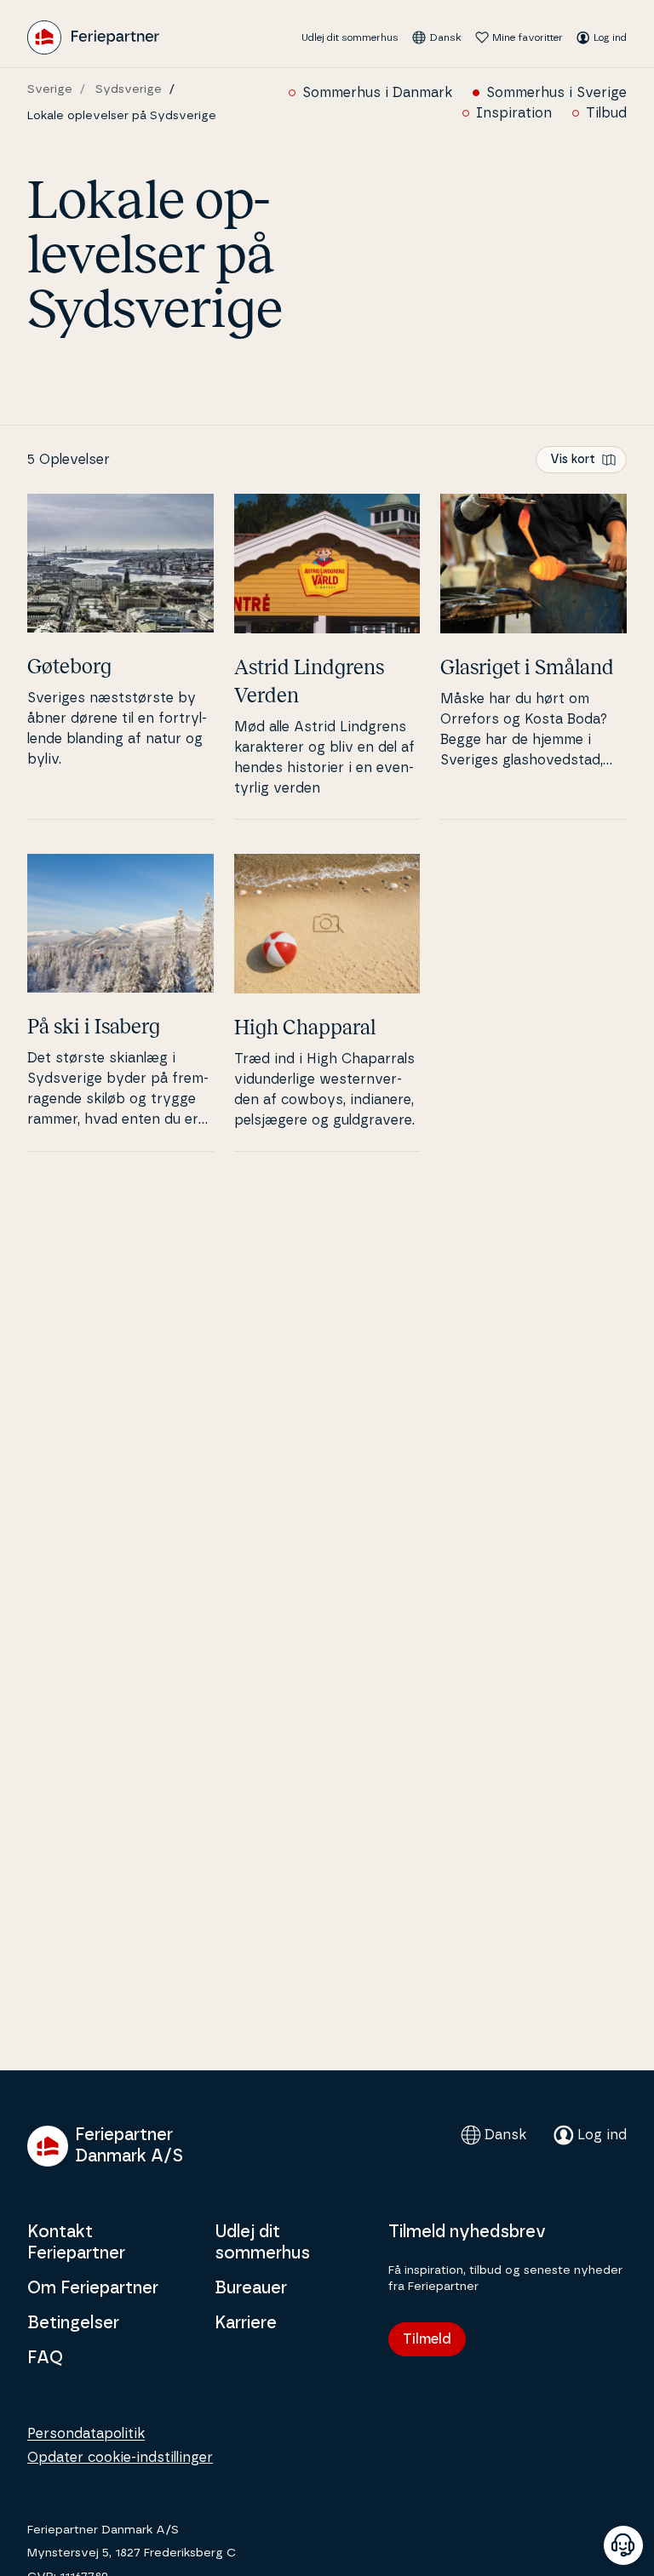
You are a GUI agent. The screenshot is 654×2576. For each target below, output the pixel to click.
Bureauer (251, 2288)
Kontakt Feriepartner (76, 2243)
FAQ (45, 2358)
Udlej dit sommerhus (350, 37)
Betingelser (73, 2323)
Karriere (246, 2323)
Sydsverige (129, 89)
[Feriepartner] (93, 37)
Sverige (50, 89)
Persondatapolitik (86, 2434)
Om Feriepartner (93, 2288)
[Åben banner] (623, 2545)
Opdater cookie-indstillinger (120, 2458)
